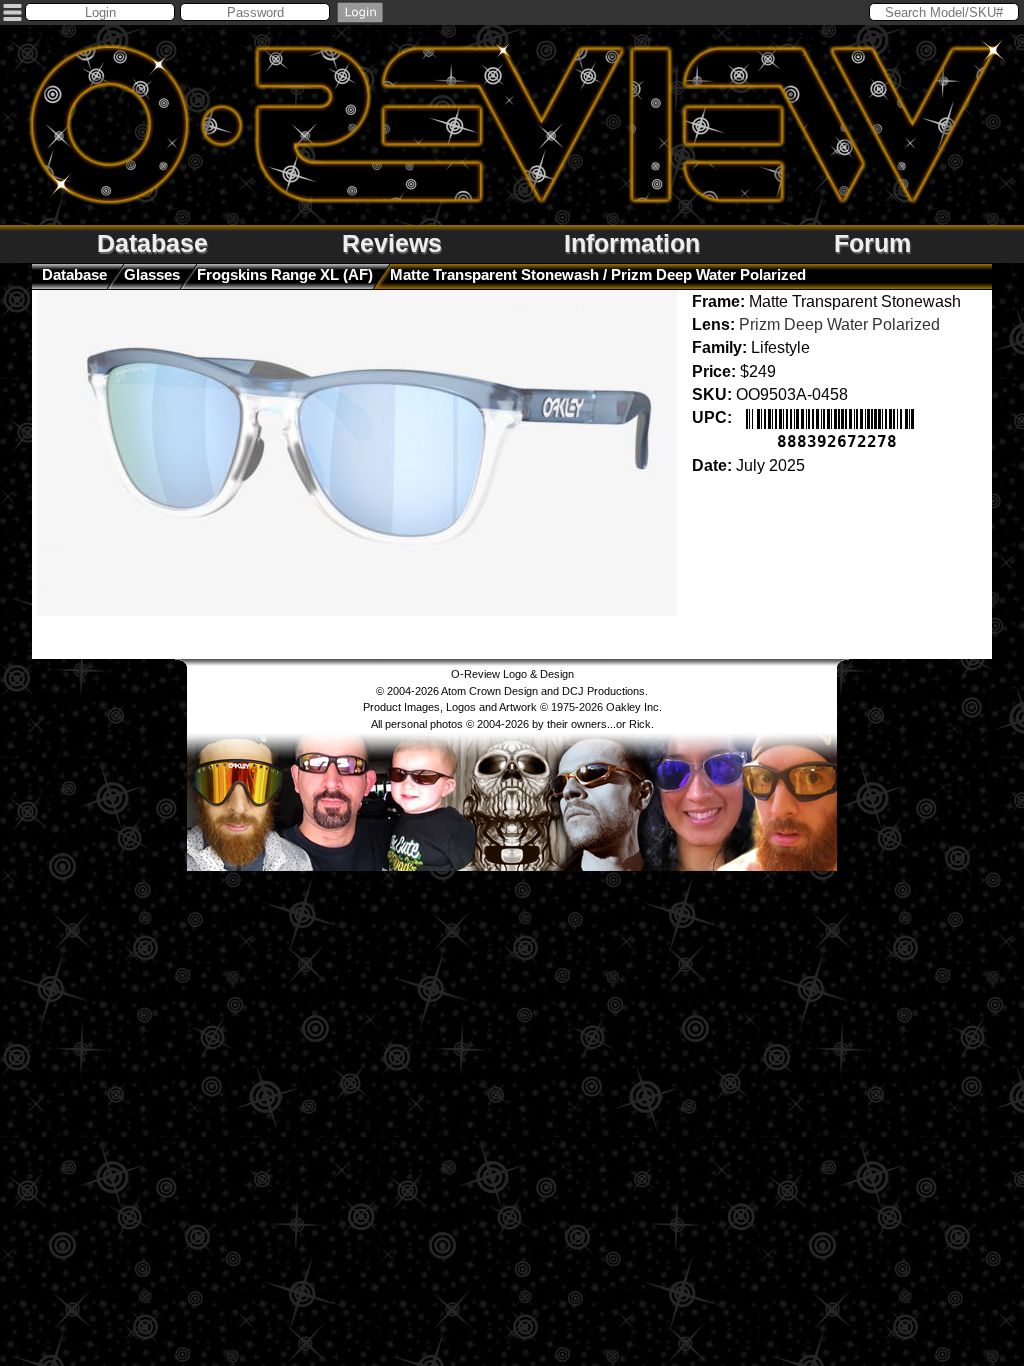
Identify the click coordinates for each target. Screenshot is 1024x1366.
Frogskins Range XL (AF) (285, 274)
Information (632, 243)
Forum (872, 243)
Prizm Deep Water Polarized (839, 324)
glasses (152, 274)
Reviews (392, 243)
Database (152, 243)
